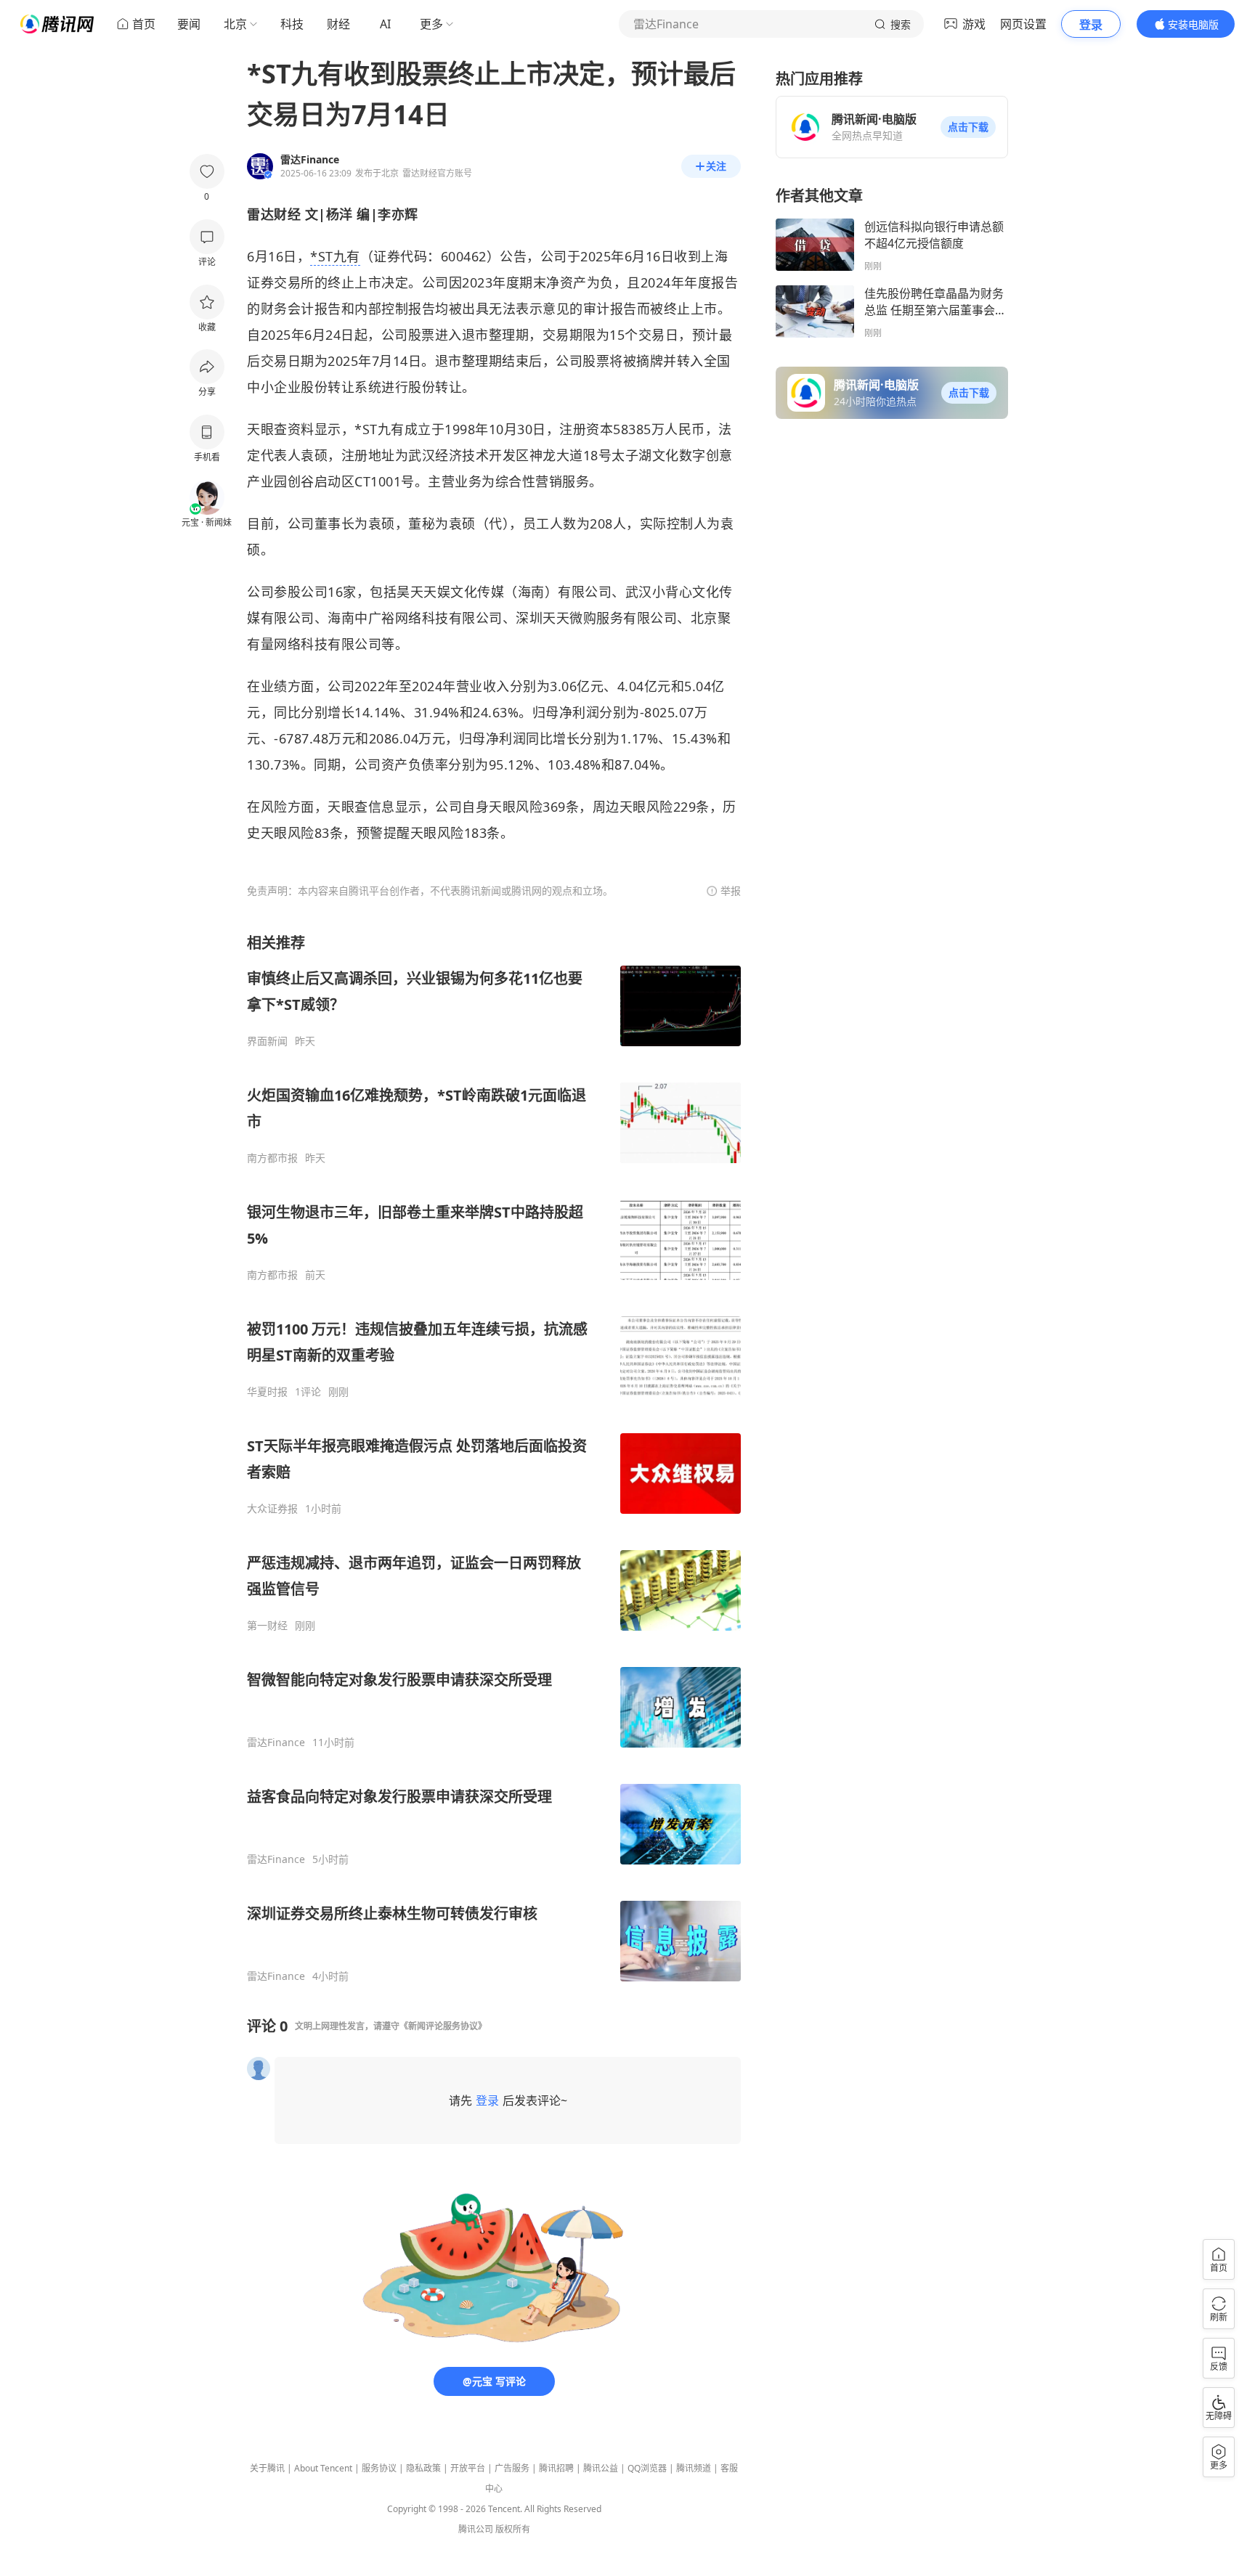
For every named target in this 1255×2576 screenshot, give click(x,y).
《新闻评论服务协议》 (443, 2026)
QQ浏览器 (647, 2468)
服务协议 (379, 2468)
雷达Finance (276, 1743)
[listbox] (494, 1458)
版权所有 (513, 2529)
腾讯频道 (694, 2468)
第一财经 (267, 1626)
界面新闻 (267, 1041)
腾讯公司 (476, 2529)
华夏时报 (267, 1392)
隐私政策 (423, 2468)
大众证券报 (272, 1509)
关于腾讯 (267, 2468)
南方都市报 (272, 1158)
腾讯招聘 (556, 2468)
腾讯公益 (601, 2468)
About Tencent (323, 2468)
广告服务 (512, 2468)
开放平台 (468, 2468)
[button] (968, 127)
